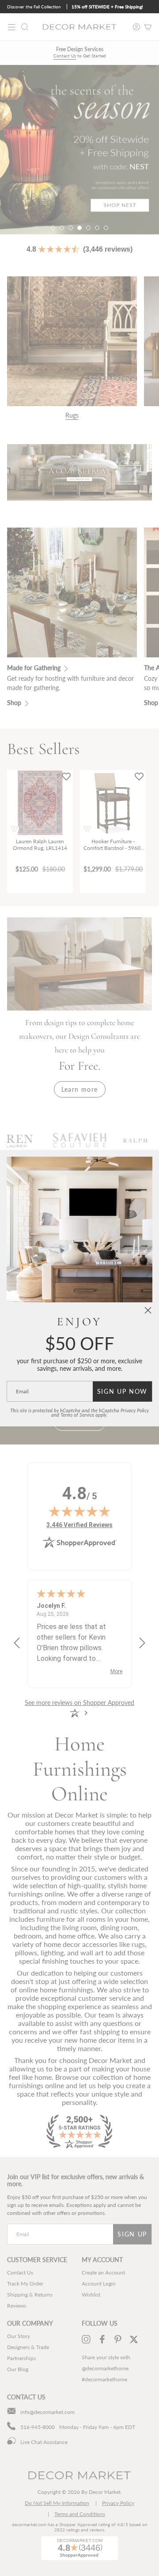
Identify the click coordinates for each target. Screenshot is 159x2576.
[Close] (148, 1310)
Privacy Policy (135, 1411)
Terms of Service (77, 1415)
